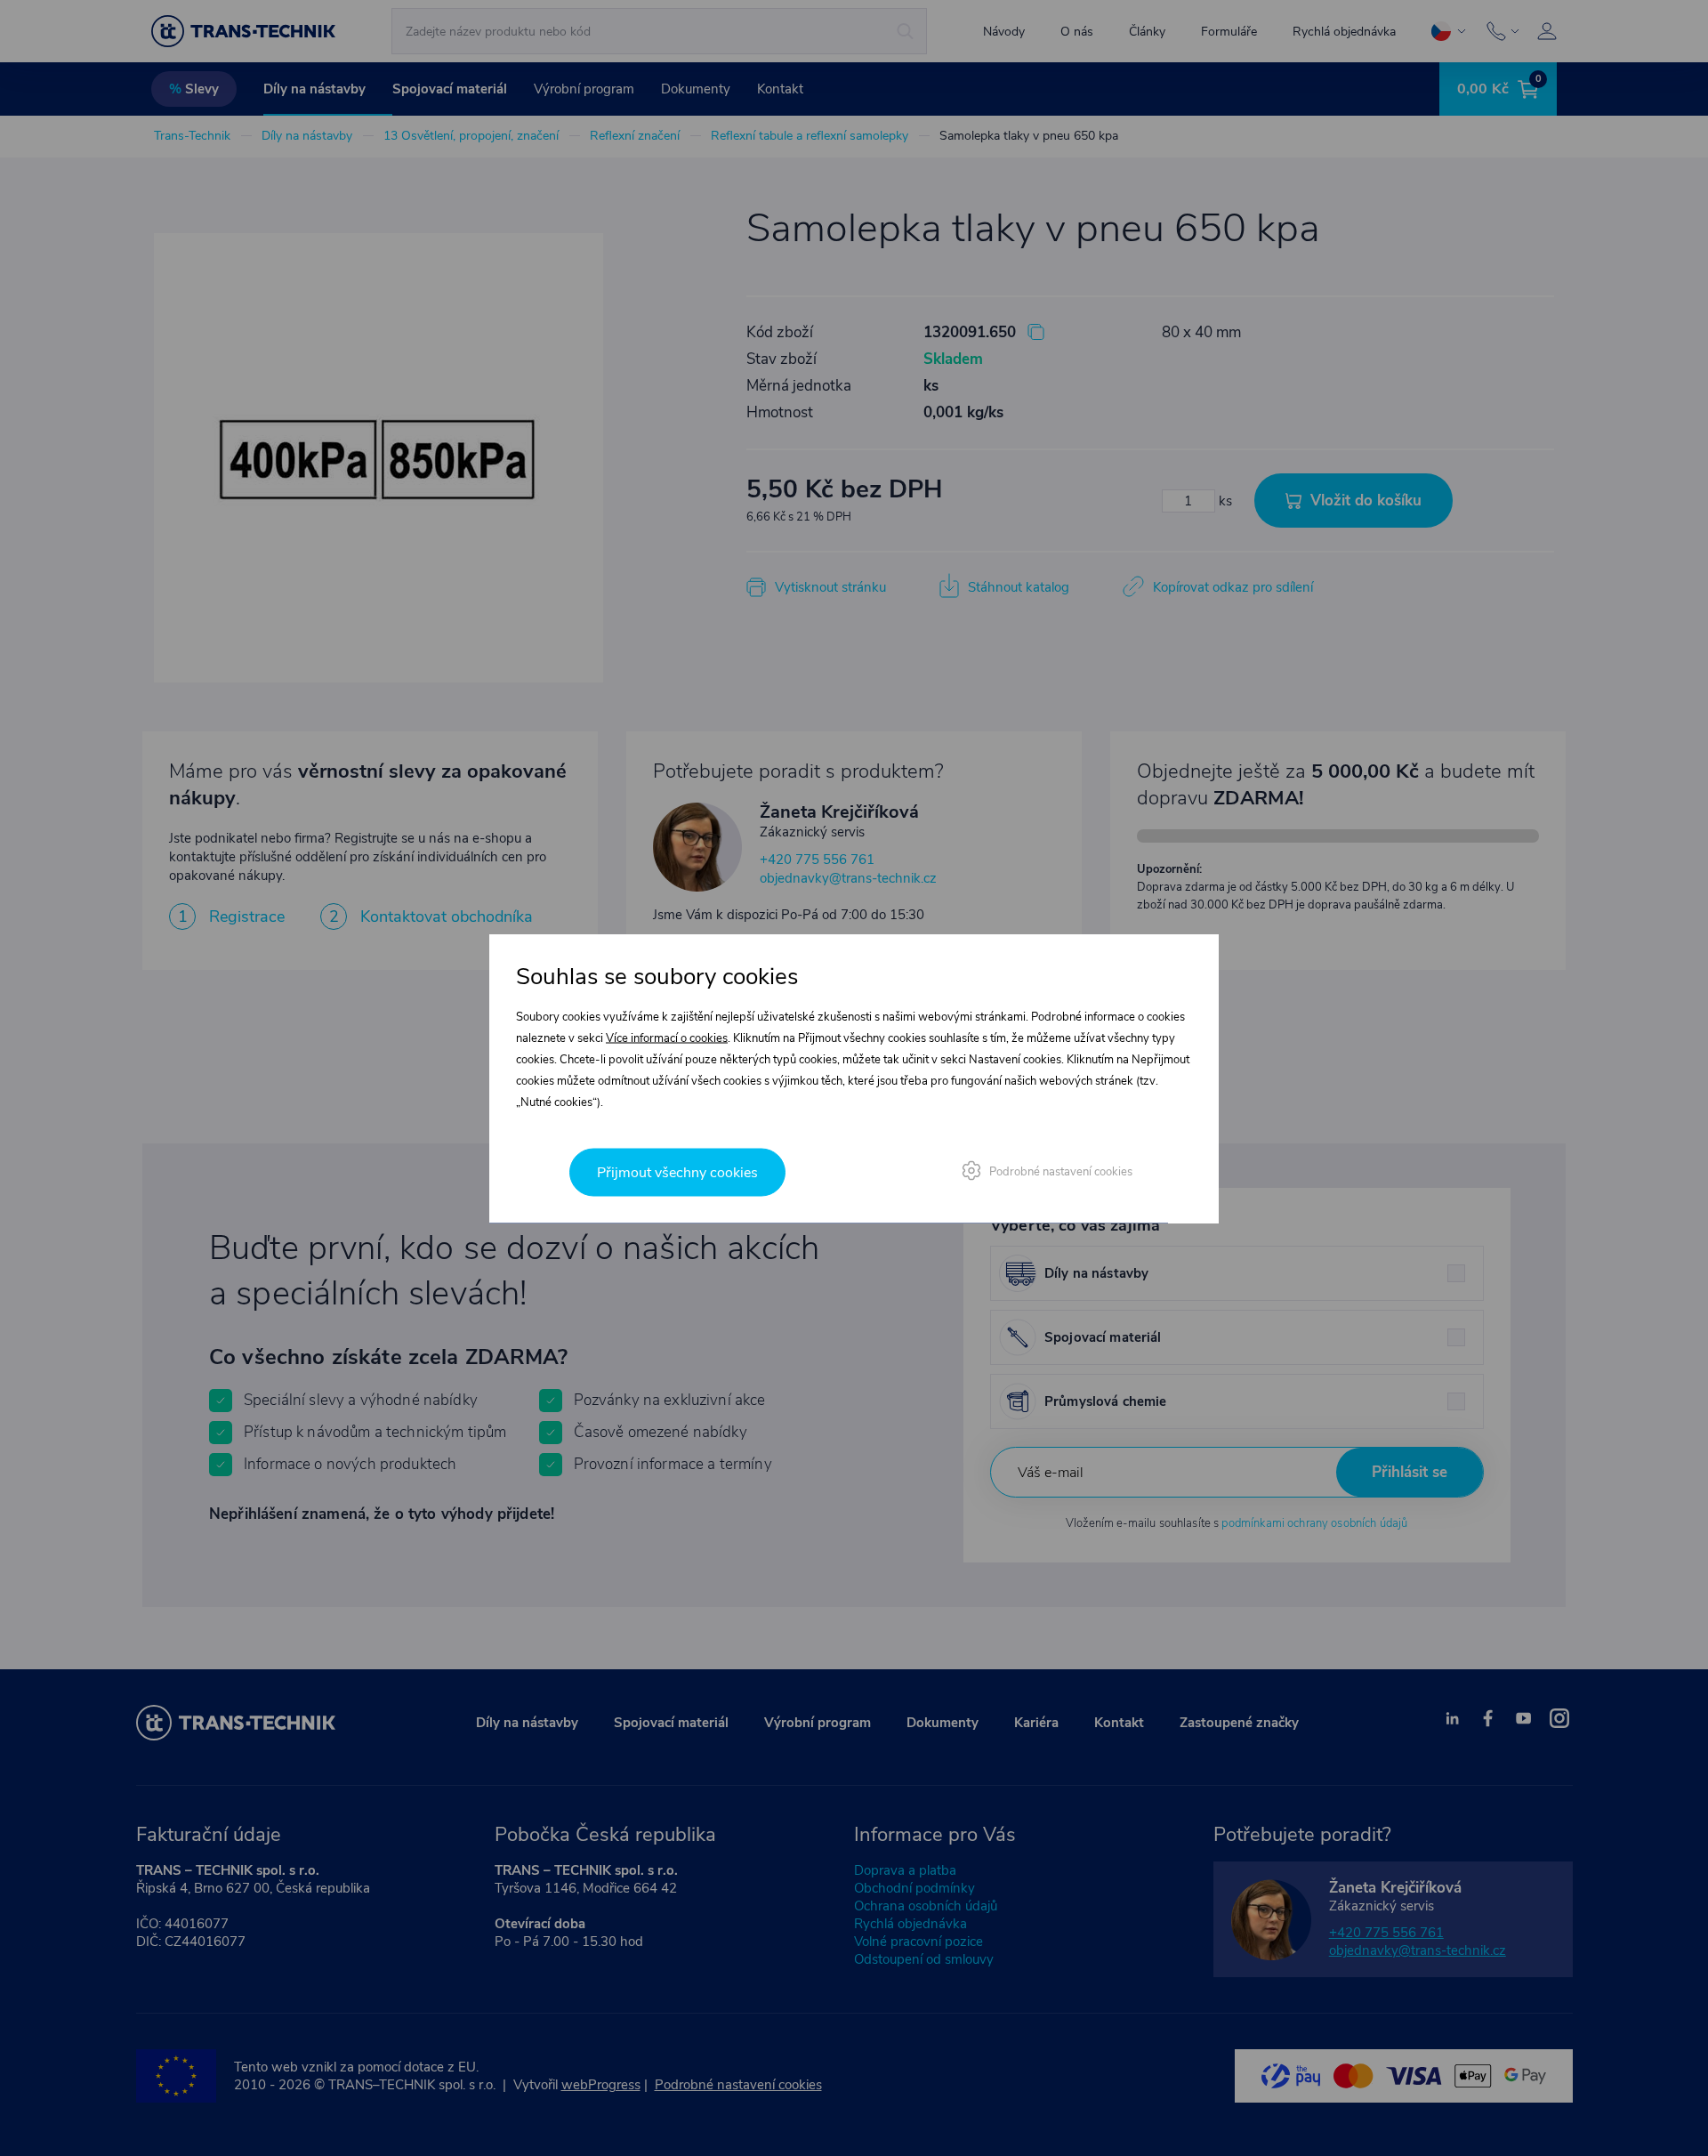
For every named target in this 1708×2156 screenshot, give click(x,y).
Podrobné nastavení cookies (1061, 1171)
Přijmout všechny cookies (677, 1172)
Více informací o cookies (667, 1038)
